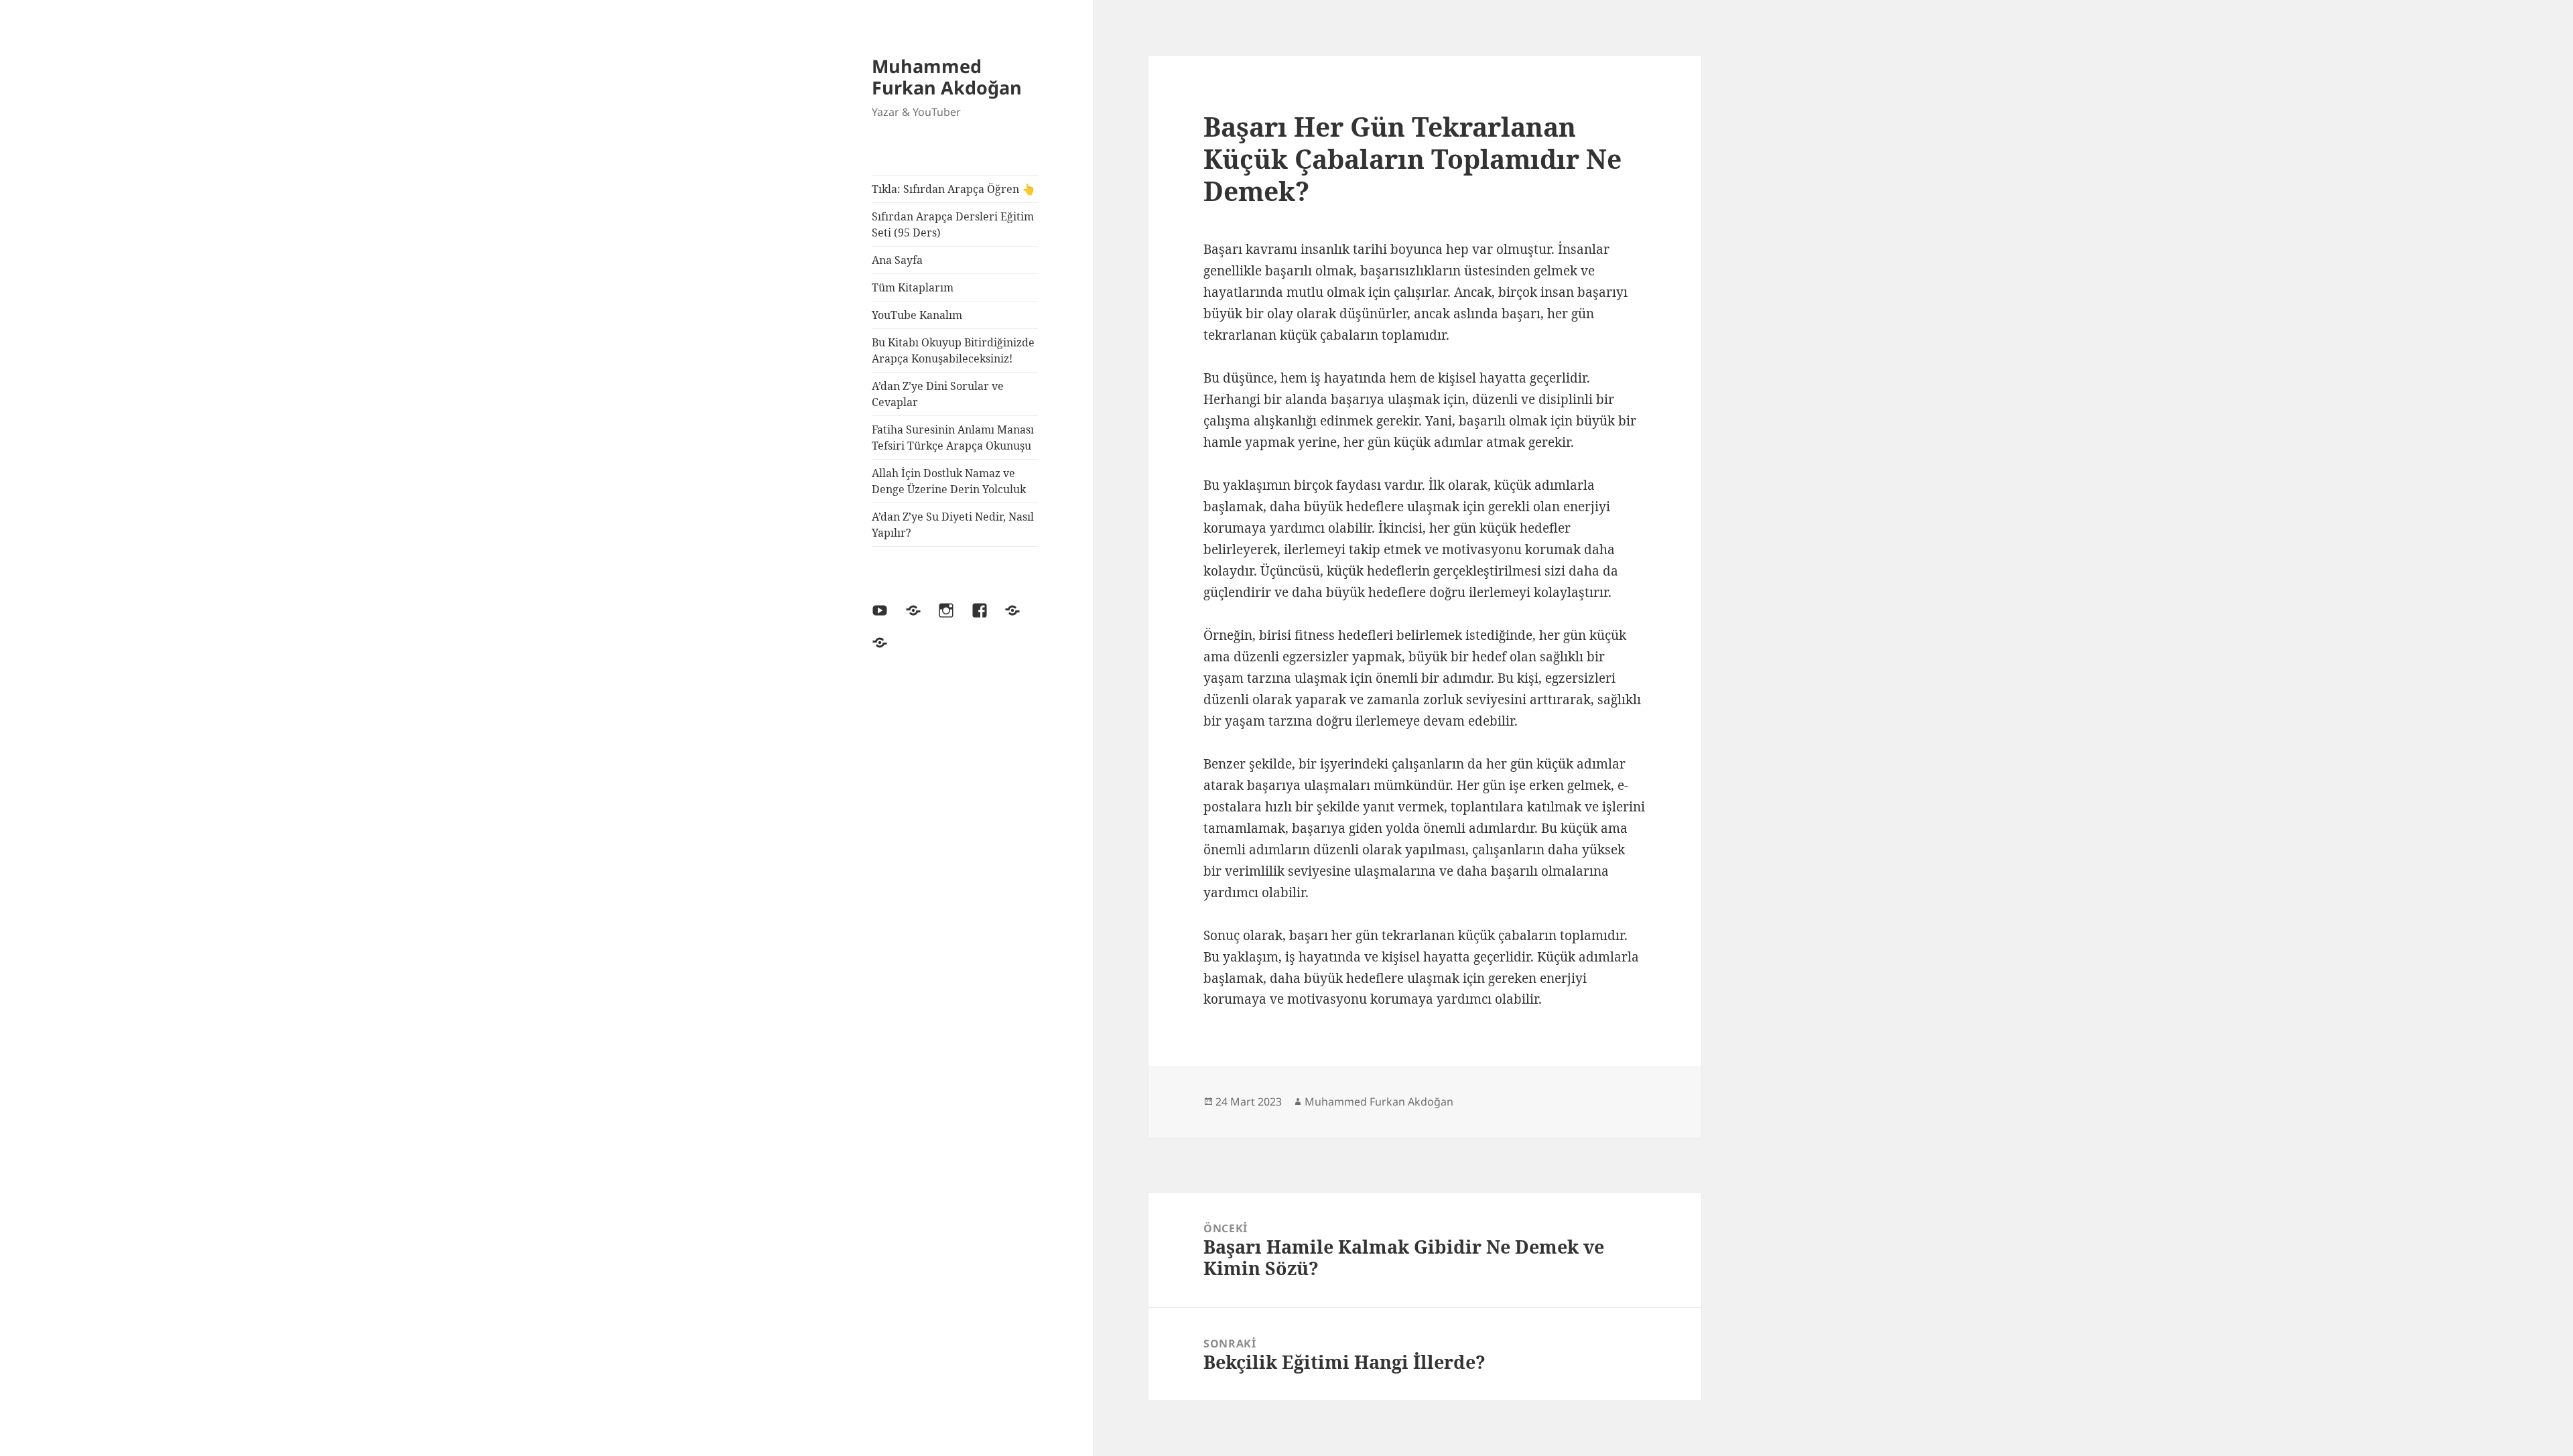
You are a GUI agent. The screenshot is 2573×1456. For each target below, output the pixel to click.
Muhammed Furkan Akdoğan (947, 77)
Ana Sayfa (897, 260)
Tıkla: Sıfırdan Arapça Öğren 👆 (953, 189)
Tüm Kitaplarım (913, 287)
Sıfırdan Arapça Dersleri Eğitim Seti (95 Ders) (953, 224)
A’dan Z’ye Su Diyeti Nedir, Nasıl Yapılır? (953, 525)
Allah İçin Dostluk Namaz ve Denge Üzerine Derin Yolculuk (949, 481)
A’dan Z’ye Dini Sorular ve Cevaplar (938, 394)
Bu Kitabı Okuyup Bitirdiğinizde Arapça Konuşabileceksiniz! (953, 350)
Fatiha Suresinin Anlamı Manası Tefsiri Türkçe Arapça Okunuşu (953, 438)
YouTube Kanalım (917, 315)
